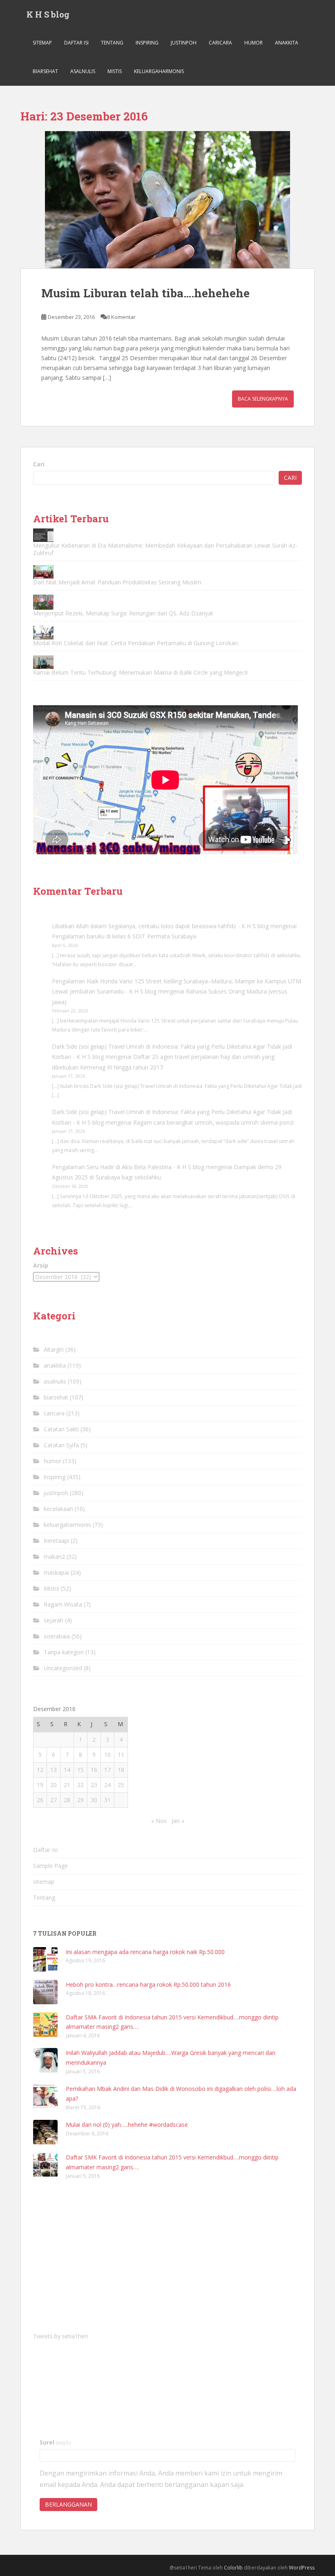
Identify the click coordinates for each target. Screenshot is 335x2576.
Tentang (112, 43)
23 (94, 1785)
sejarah (54, 1620)
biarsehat (45, 71)
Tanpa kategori (64, 1652)
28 (67, 1800)
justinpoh (184, 43)
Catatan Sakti (61, 1429)
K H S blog (48, 14)
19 (40, 1785)
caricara (220, 43)
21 (67, 1785)
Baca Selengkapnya (263, 399)
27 (54, 1800)
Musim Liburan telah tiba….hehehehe (145, 293)
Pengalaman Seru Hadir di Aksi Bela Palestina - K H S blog (128, 1167)
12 (40, 1770)
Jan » (178, 1821)
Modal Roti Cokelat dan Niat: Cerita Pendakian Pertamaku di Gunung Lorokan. (136, 643)
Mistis (115, 71)
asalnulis (83, 71)
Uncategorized (63, 1668)
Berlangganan (68, 2504)
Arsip (41, 1265)
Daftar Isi (76, 43)
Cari (39, 464)
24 (107, 1785)
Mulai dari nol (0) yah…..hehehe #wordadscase (127, 2125)
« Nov (159, 1821)
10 (107, 1755)
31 (107, 1800)
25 (121, 1785)
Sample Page (50, 1866)
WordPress (302, 2568)
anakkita (287, 43)
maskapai (56, 1572)
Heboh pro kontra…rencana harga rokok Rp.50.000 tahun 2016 (148, 1984)
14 (67, 1770)
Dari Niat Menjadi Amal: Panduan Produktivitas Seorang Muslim (117, 582)
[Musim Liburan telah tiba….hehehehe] (167, 200)
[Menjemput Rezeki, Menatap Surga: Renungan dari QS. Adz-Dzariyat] (43, 602)
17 (107, 1770)
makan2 (54, 1557)
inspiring (147, 43)
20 (54, 1785)
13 (54, 1770)
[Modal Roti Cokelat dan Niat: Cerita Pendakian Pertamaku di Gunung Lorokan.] (43, 632)
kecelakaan (58, 1509)
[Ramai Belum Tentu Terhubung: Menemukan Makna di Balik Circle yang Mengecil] (43, 662)
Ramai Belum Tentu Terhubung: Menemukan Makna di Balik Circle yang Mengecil (140, 672)
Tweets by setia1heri (60, 2336)
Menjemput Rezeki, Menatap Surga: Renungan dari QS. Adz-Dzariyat (123, 613)
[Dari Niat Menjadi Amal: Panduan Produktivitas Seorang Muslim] (43, 572)
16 (94, 1770)
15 (80, 1770)
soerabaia (57, 1636)
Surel (55, 2442)
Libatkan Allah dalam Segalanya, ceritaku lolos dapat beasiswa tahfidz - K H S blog (160, 926)
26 (40, 1800)
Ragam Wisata (63, 1604)
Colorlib (233, 2568)
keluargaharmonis (159, 71)
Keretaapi (56, 1541)
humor (253, 43)
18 (121, 1770)
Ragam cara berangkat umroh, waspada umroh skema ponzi (213, 1122)
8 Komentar (121, 317)
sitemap (42, 43)
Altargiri (54, 1349)
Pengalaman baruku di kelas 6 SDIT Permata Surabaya (124, 936)
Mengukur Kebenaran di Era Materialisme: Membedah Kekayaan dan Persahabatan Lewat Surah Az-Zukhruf (165, 549)
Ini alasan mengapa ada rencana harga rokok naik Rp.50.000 (145, 1952)
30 (94, 1800)
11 (121, 1755)
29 (80, 1800)
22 (80, 1785)
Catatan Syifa (61, 1445)
